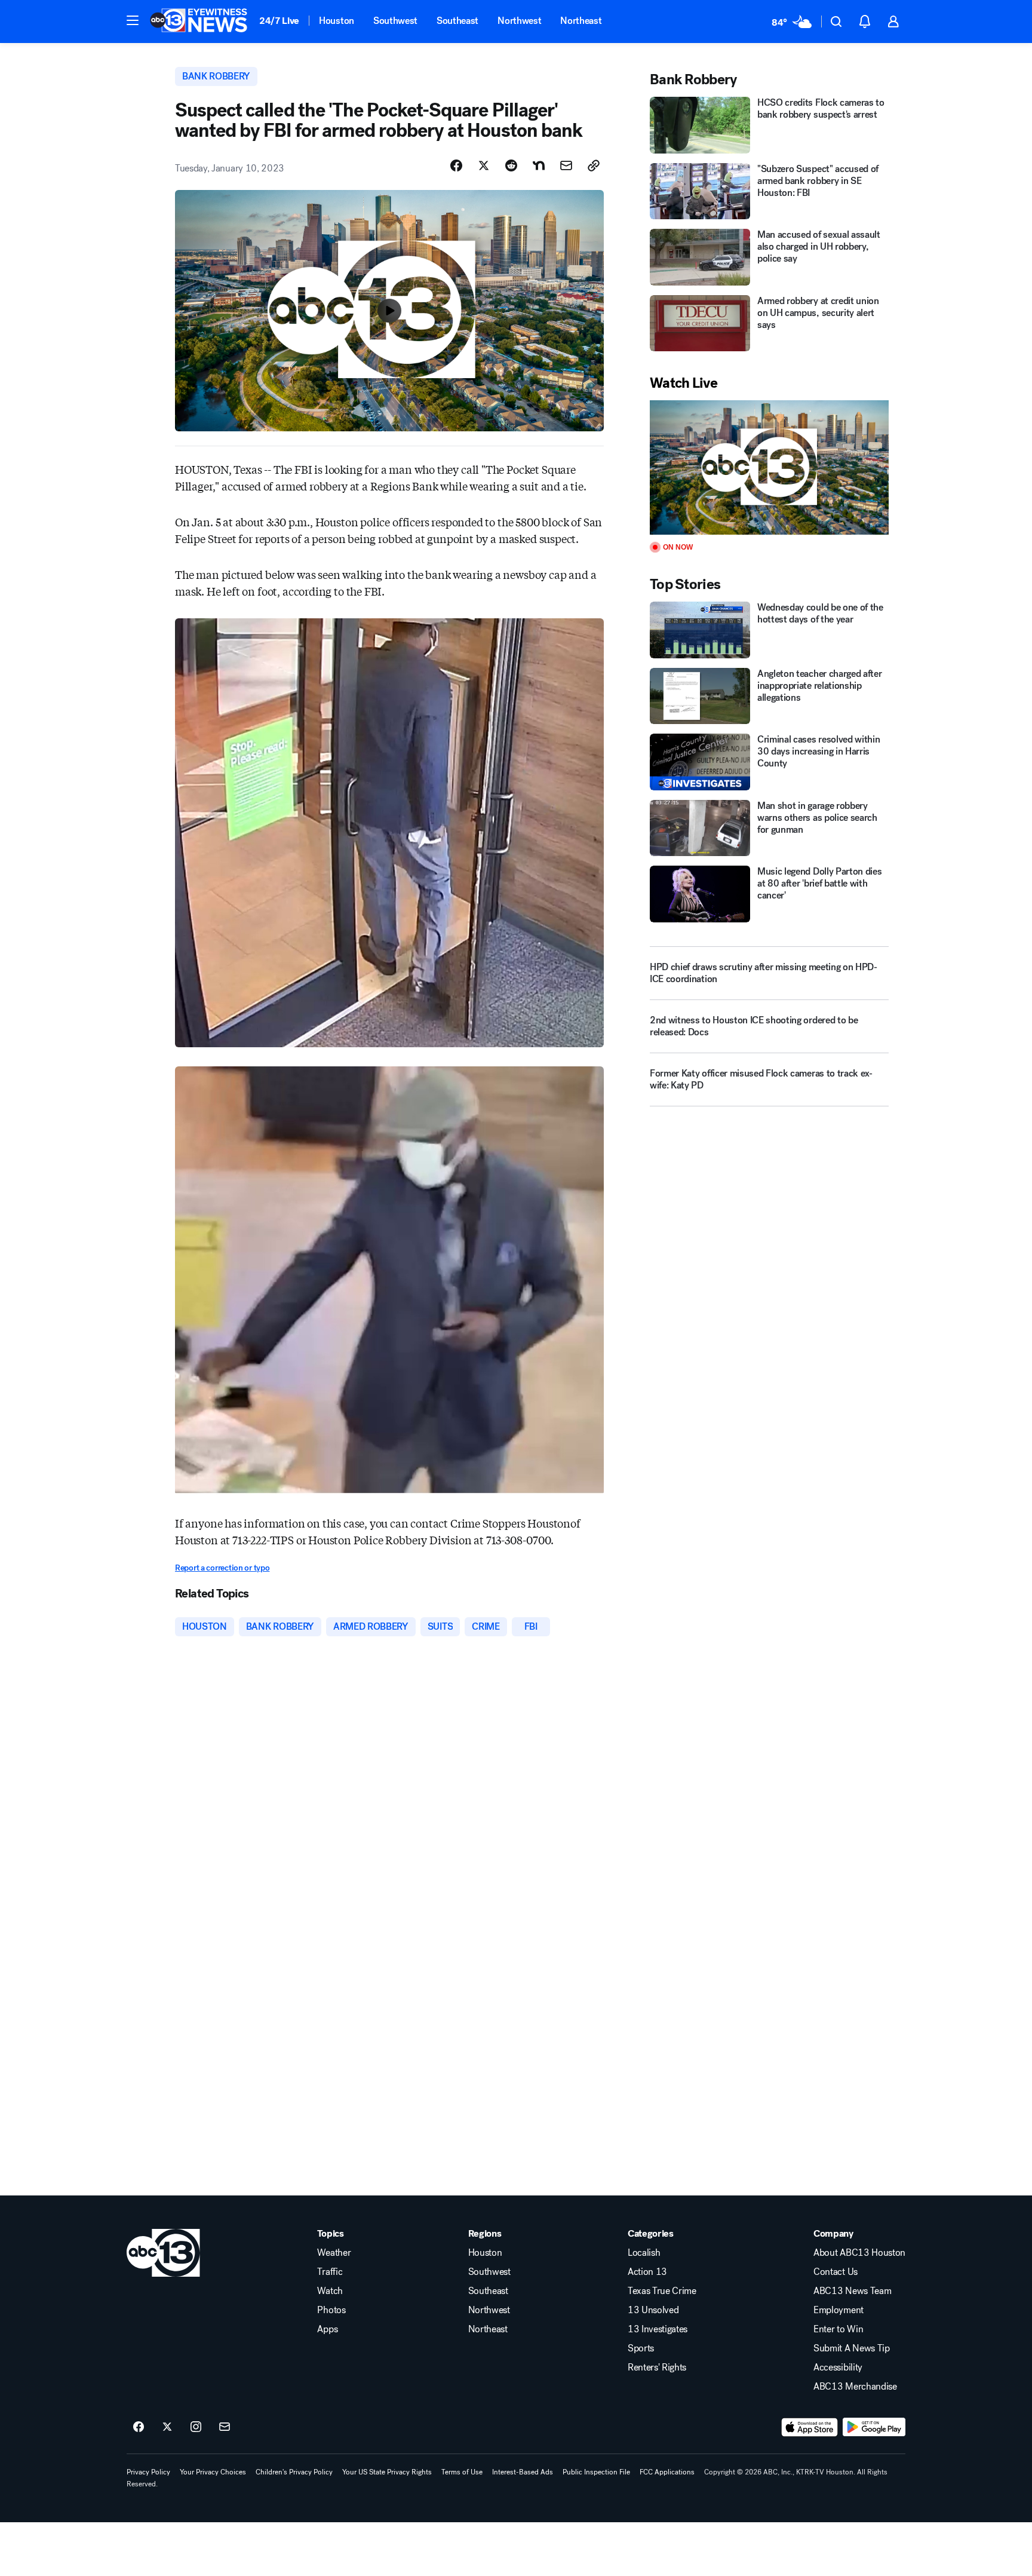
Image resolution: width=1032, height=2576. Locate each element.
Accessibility (838, 2368)
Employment (838, 2310)
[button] (133, 20)
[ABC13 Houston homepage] (199, 22)
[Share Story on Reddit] (511, 165)
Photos (331, 2310)
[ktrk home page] (163, 2253)
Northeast (581, 21)
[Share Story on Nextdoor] (539, 165)
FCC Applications (667, 2472)
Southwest (395, 21)
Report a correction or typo (222, 1568)
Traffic (330, 2272)
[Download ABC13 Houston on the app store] (810, 2427)
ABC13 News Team (852, 2291)
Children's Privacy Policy (294, 2472)
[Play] (769, 467)
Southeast (457, 21)
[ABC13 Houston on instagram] (196, 2427)
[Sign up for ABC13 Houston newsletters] (225, 2427)
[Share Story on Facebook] (456, 165)
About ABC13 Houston (859, 2253)
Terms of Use (462, 2472)
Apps (327, 2329)
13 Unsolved (653, 2310)
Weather (334, 2253)
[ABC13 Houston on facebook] (139, 2427)
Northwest (519, 21)
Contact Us (836, 2272)
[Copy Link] (594, 165)
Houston (337, 21)
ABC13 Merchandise (855, 2387)
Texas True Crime (662, 2291)
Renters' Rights (657, 2368)
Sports (641, 2348)
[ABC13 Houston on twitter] (167, 2427)
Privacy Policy (148, 2472)
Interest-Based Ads (523, 2472)
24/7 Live (279, 21)
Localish (644, 2253)
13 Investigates (658, 2329)
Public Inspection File (596, 2472)
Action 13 (647, 2272)
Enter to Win (838, 2329)
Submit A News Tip (852, 2348)
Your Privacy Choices (213, 2472)
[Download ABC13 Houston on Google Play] (874, 2427)
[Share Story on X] (484, 165)
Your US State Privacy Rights (387, 2472)
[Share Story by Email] (566, 165)
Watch (330, 2291)
